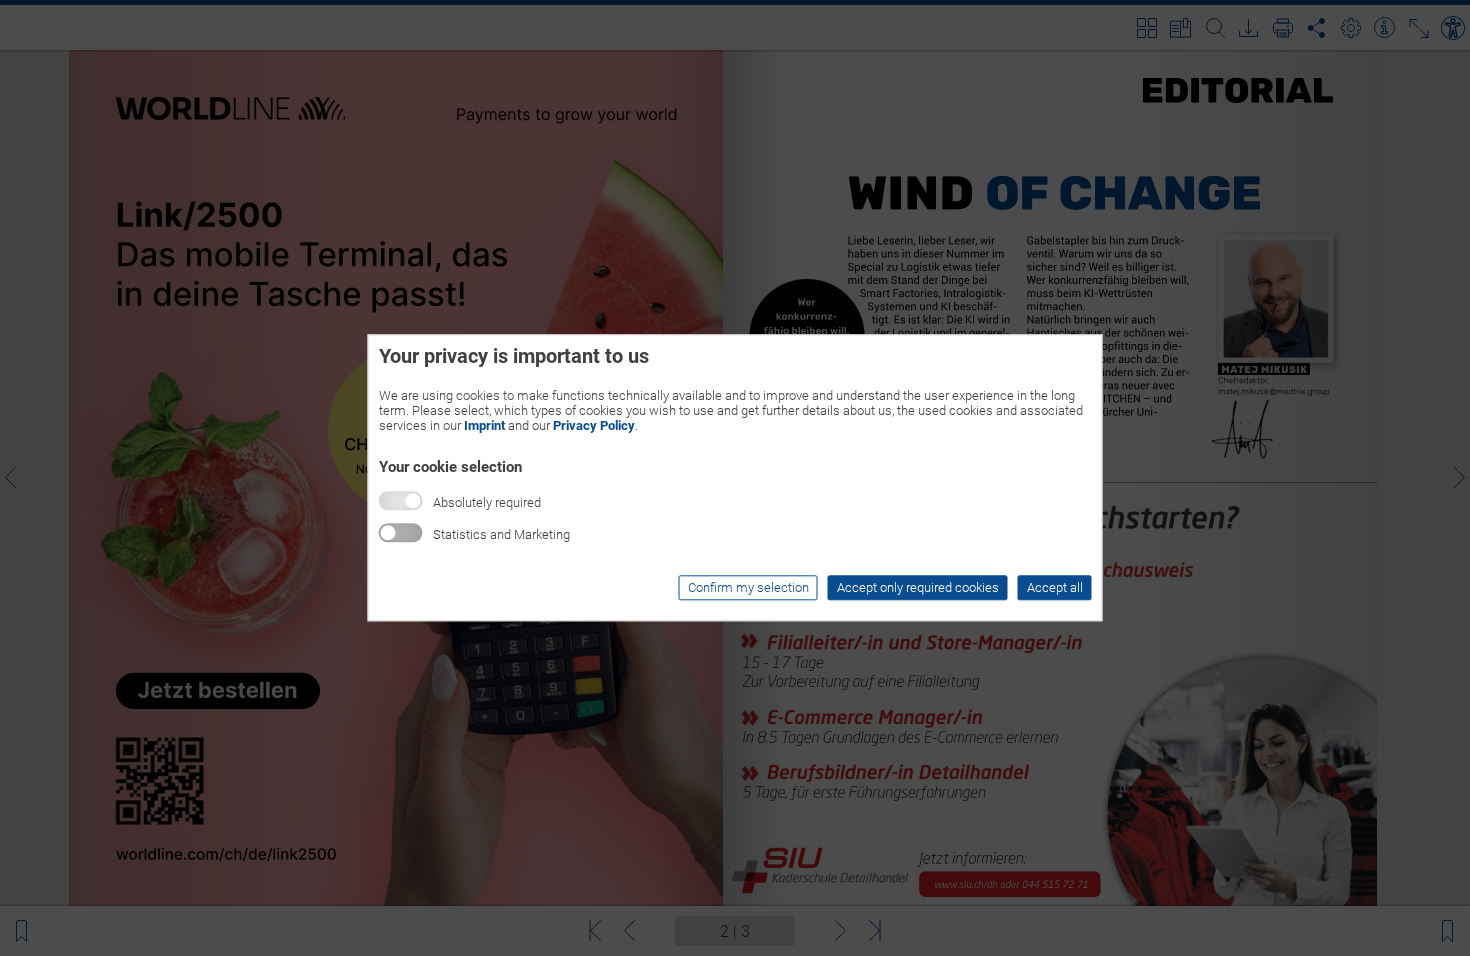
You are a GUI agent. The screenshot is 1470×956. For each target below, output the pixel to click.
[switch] (401, 533)
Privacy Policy (594, 425)
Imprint (484, 425)
